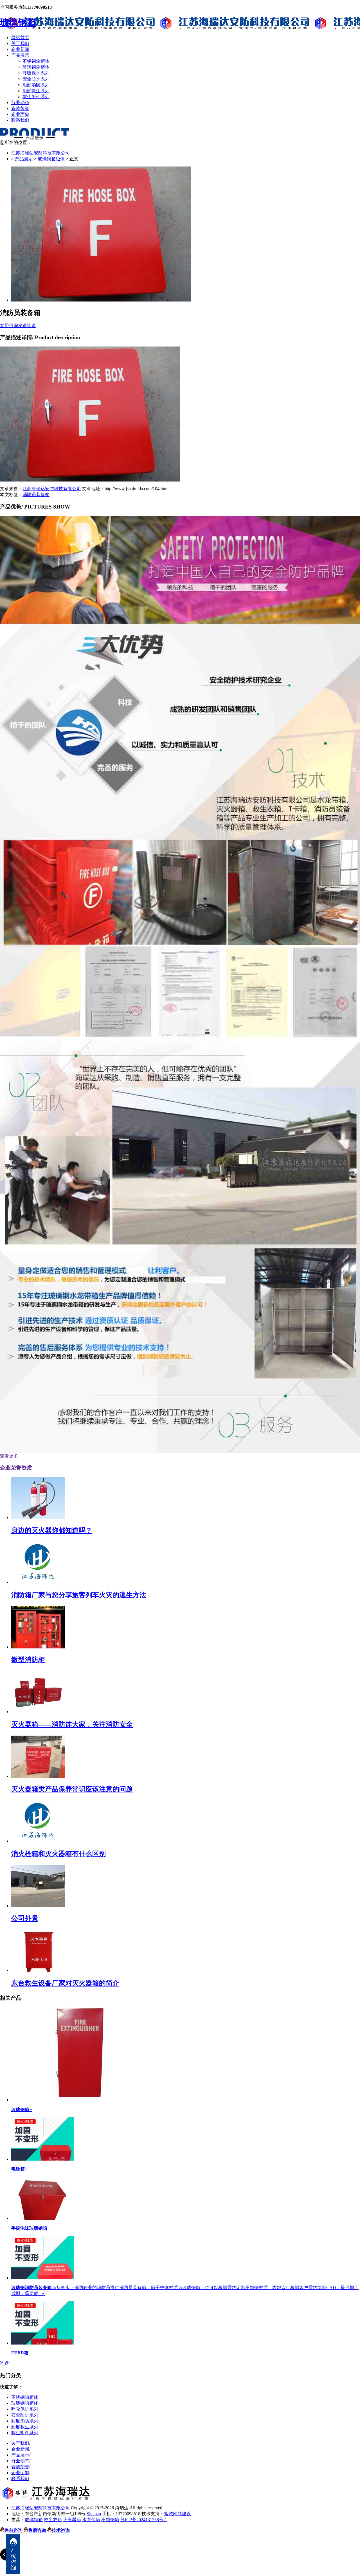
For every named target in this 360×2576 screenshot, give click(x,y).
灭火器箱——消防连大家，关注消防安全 (72, 1724)
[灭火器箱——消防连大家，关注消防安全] (38, 1712)
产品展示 (20, 55)
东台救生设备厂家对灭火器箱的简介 (65, 1983)
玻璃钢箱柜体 (36, 67)
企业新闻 (20, 49)
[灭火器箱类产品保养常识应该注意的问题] (38, 1776)
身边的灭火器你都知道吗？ (52, 1530)
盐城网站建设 (177, 2514)
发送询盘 (27, 326)
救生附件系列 (36, 97)
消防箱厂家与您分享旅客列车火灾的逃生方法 (79, 1595)
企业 (16, 1468)
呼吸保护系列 (36, 73)
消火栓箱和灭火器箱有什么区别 (58, 1854)
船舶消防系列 (36, 85)
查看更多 (9, 1456)
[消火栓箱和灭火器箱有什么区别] (38, 1841)
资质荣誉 (20, 108)
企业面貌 (20, 114)
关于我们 (20, 43)
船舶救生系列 (36, 91)
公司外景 (25, 1918)
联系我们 (20, 120)
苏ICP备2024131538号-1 (144, 2520)
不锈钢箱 (110, 2520)
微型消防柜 (28, 1660)
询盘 (4, 2363)
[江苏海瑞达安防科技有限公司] (48, 2499)
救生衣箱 (53, 2520)
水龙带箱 (91, 2520)
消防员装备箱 (36, 495)
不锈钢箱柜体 (36, 61)
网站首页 (20, 38)
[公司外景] (38, 1906)
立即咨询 (9, 326)
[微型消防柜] (38, 1647)
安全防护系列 (36, 79)
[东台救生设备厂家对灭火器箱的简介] (38, 1970)
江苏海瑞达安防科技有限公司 (40, 153)
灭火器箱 (72, 2520)
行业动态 (20, 103)
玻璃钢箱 (18, 22)
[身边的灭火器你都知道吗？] (38, 1518)
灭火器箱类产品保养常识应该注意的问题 (72, 1789)
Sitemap (94, 2514)
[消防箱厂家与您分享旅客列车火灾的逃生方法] (38, 1582)
